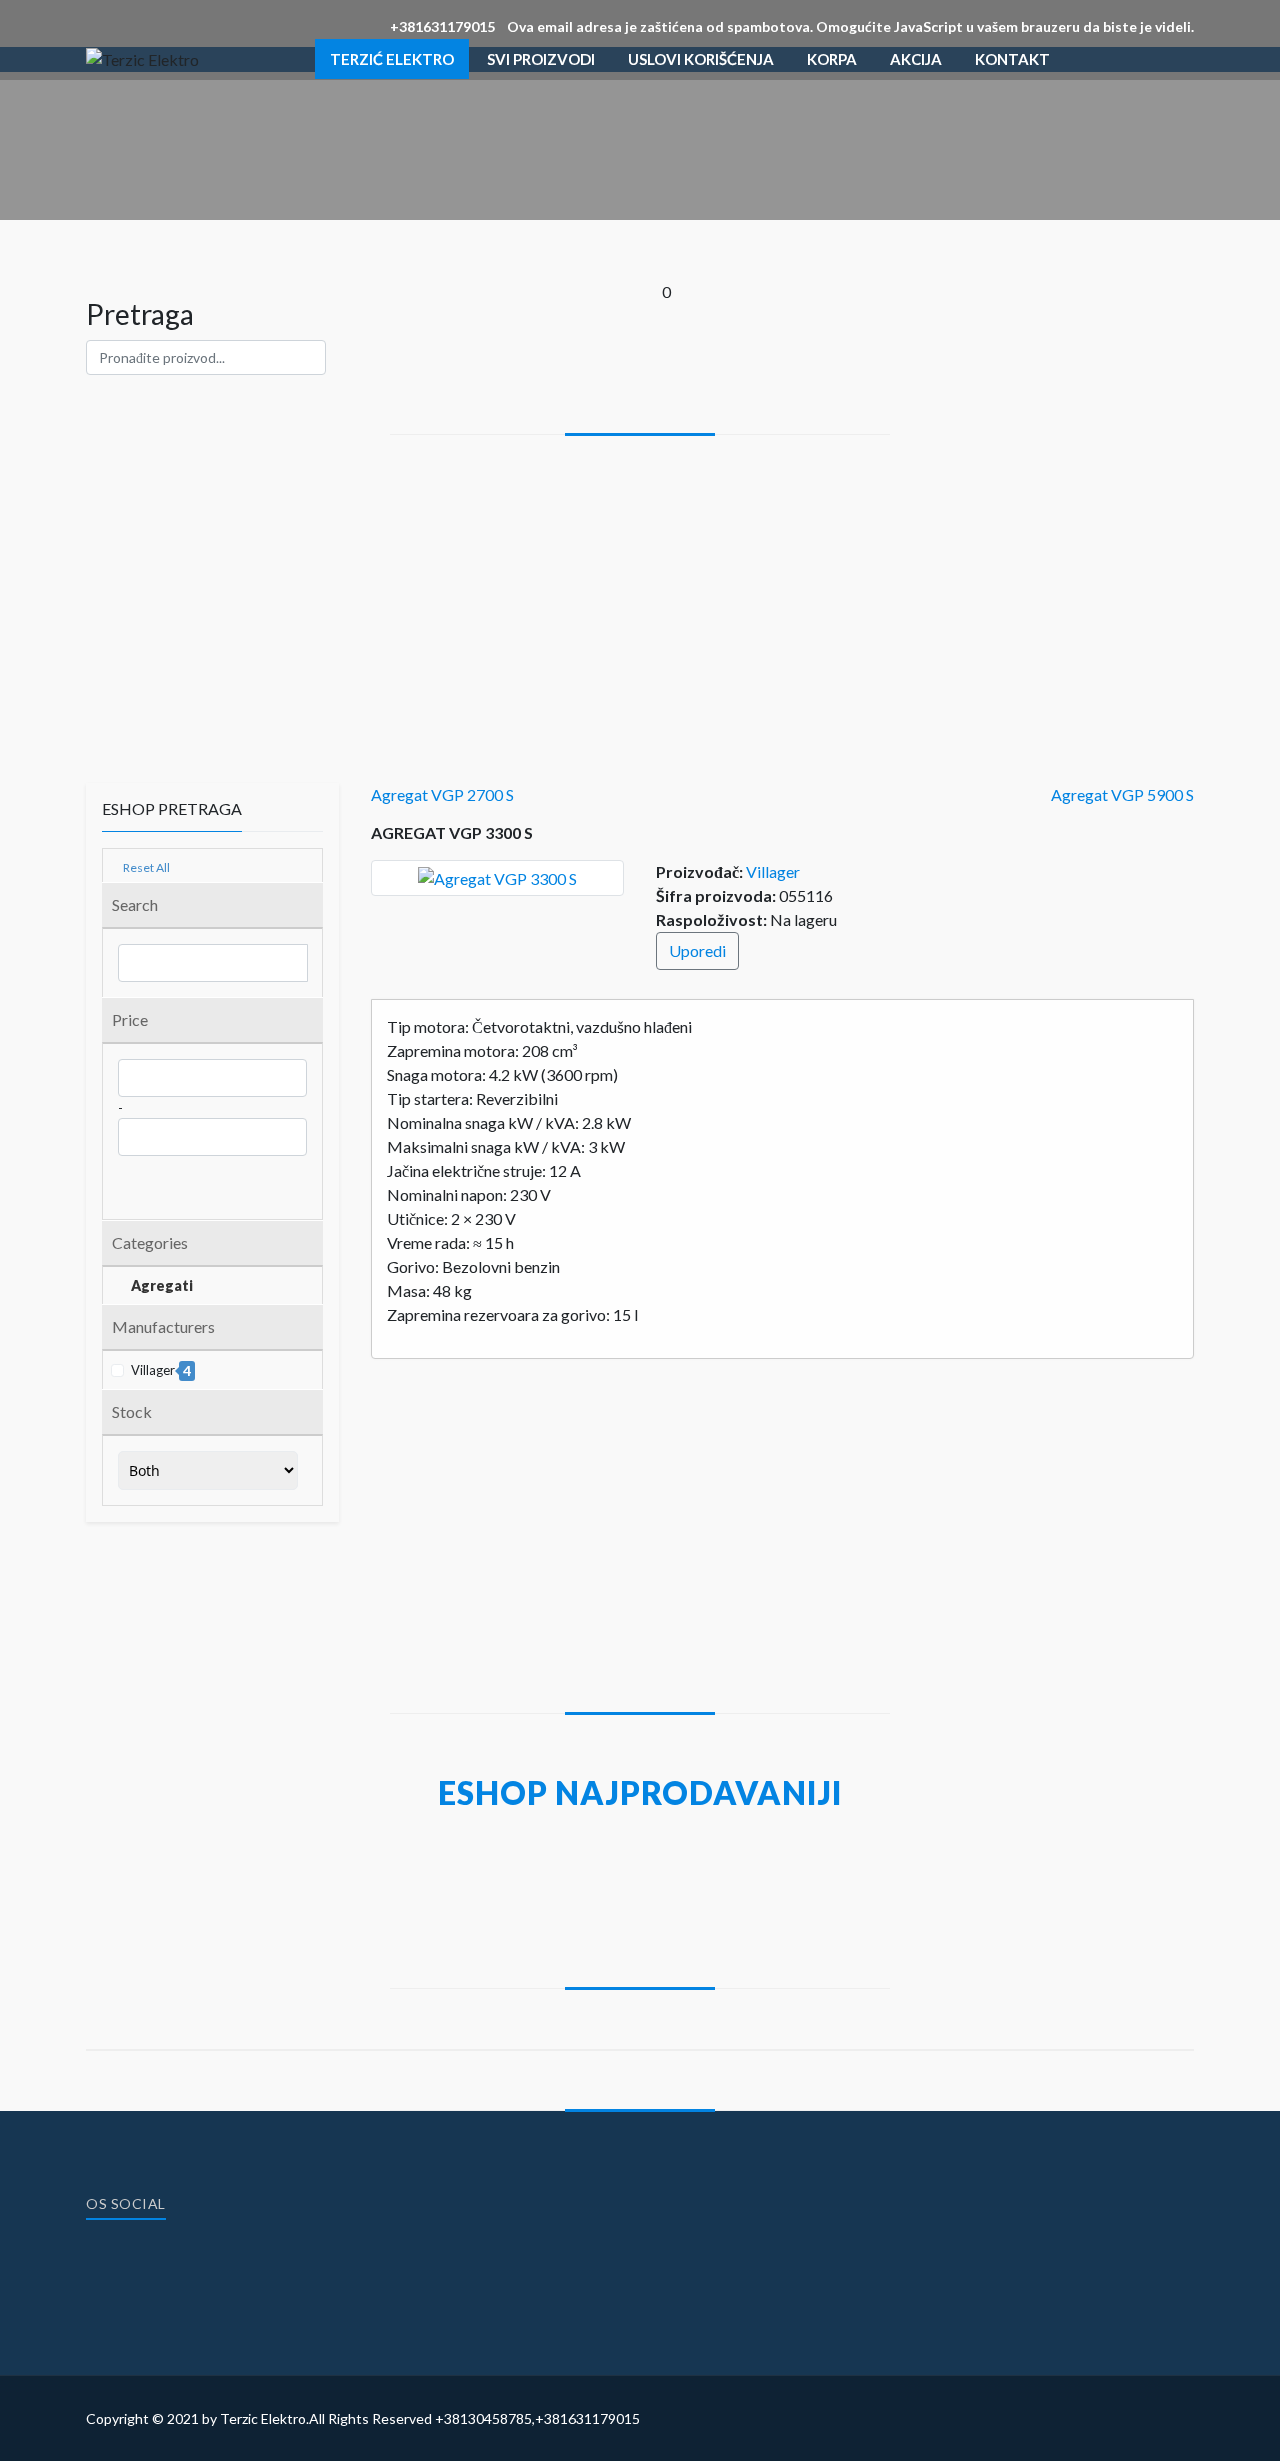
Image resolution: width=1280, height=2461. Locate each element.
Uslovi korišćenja (701, 59)
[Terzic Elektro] (142, 58)
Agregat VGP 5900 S (1122, 794)
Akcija (916, 59)
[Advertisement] (640, 585)
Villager (773, 871)
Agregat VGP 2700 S (442, 794)
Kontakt (1012, 59)
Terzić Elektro (392, 59)
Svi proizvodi (541, 59)
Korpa (832, 59)
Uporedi (697, 950)
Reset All (145, 867)
